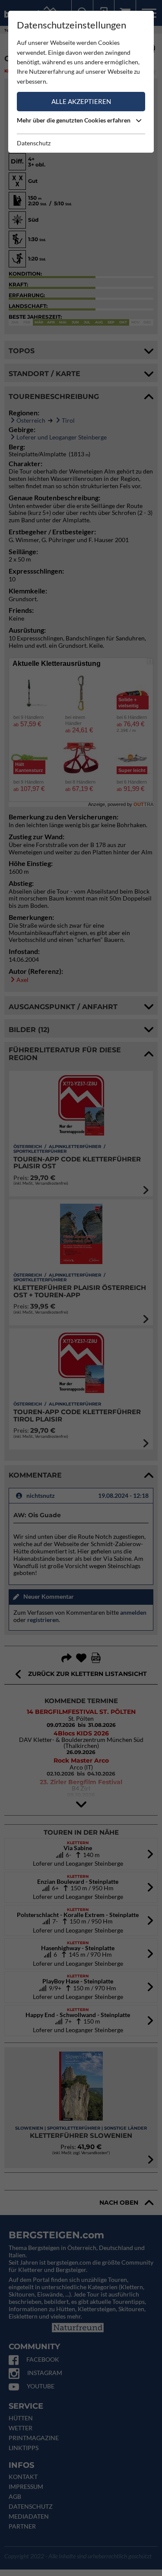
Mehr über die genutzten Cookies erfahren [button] (74, 120)
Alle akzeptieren (81, 101)
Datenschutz (34, 143)
